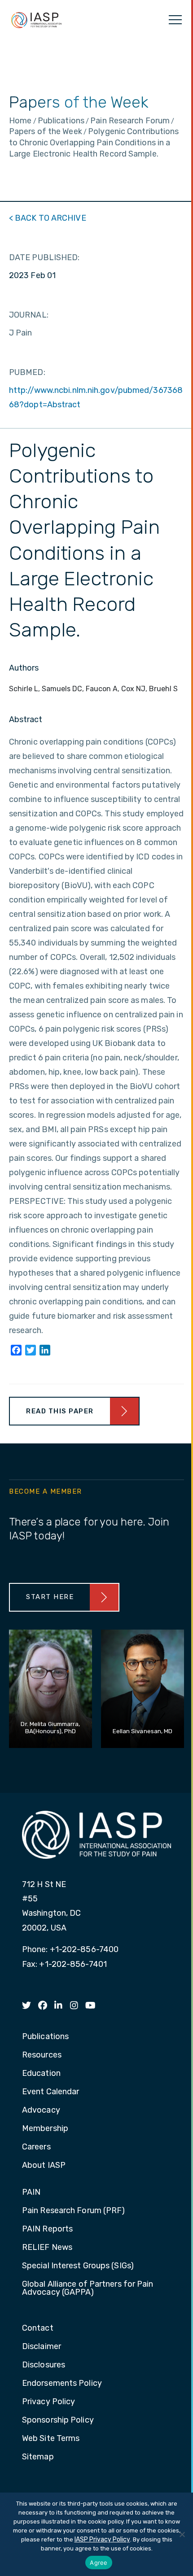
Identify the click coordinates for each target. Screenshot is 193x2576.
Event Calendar (50, 2092)
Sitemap (38, 2457)
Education (41, 2074)
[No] (182, 2534)
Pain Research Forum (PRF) (74, 2211)
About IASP (44, 2166)
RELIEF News (47, 2248)
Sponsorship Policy (58, 2420)
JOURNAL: (29, 315)
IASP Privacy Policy (102, 2539)
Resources (42, 2055)
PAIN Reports (47, 2229)
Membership (45, 2129)
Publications (45, 2037)
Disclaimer (42, 2347)
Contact (38, 2328)
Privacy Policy (48, 2402)
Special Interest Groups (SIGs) (78, 2266)
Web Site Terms (51, 2439)
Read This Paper (60, 1411)
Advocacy (41, 2110)
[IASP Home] (36, 20)
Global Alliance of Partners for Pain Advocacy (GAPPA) (88, 2288)
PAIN (31, 2192)
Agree (99, 2563)
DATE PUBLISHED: (44, 257)
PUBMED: (27, 372)
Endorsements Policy (62, 2384)
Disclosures (44, 2365)
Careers (36, 2147)
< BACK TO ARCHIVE (48, 218)
